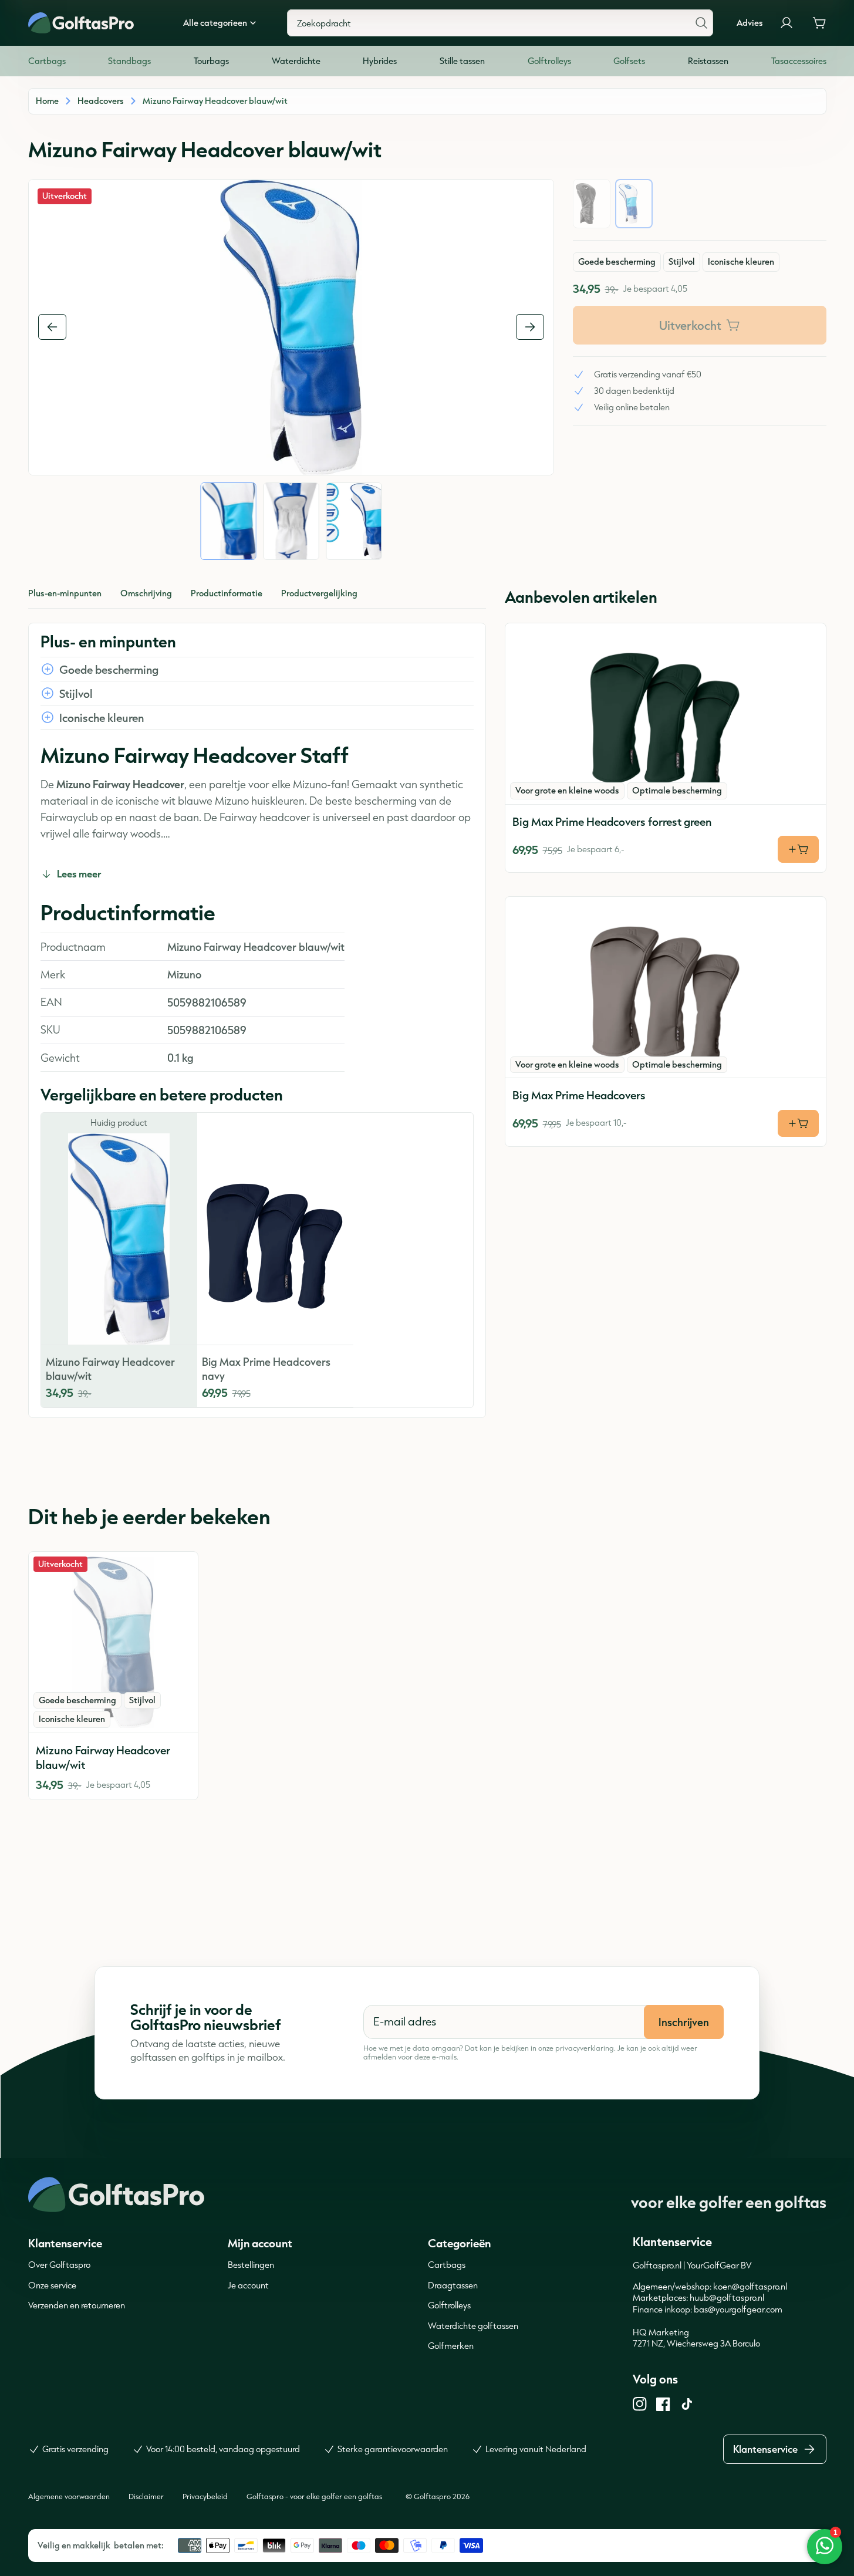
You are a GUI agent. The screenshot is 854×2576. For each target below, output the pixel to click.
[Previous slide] (52, 327)
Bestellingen (251, 2265)
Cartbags (447, 2265)
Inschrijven (684, 2022)
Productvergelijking (319, 593)
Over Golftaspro (59, 2265)
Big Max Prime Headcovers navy (266, 1369)
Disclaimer (146, 2496)
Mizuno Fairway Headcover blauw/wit (110, 1369)
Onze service (52, 2285)
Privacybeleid (205, 2496)
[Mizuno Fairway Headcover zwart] (592, 204)
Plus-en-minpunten (65, 593)
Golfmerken (451, 2346)
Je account (248, 2285)
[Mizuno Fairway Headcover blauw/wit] (113, 1642)
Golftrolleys (449, 2305)
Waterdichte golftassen (473, 2326)
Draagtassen (453, 2285)
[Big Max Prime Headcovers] (666, 987)
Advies (750, 23)
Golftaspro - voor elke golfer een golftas (314, 2496)
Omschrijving (146, 593)
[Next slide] (530, 327)
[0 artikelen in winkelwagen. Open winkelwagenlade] (819, 23)
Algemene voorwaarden (69, 2496)
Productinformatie (227, 593)
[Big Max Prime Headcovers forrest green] (666, 714)
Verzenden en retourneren (77, 2305)
